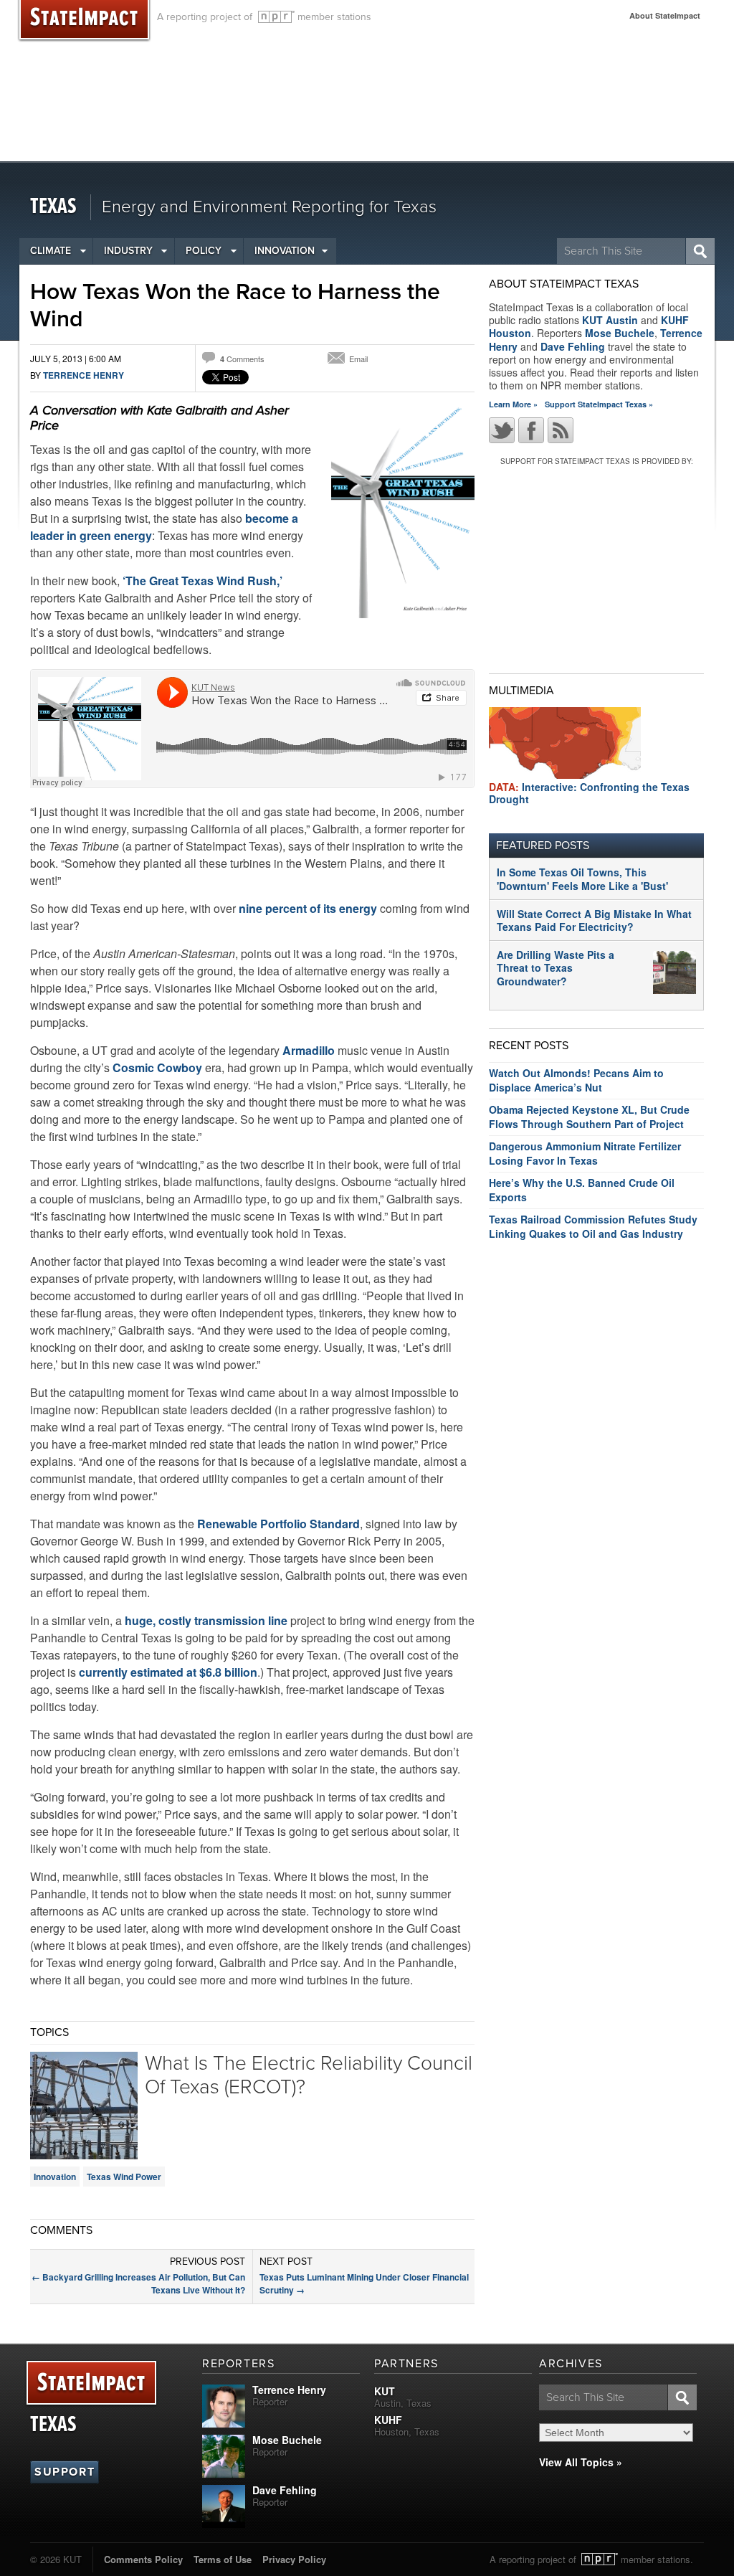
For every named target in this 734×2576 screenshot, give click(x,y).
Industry (128, 251)
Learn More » (513, 404)
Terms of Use (223, 2559)
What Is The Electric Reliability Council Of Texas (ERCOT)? (309, 2075)
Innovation (285, 251)
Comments (242, 359)
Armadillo (309, 1050)
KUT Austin (610, 320)
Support (65, 2472)
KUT (385, 2391)
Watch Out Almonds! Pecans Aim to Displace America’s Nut (576, 1080)
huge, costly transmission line (206, 1620)
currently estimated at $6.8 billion (168, 1672)
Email (358, 359)
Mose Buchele (620, 333)
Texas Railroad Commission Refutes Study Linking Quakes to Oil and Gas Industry (593, 1226)
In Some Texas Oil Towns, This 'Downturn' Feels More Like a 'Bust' (582, 879)
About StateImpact (665, 15)
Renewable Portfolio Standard (278, 1524)
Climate (51, 251)
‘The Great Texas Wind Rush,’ (202, 581)
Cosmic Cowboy (157, 1067)
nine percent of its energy (308, 908)
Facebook (531, 430)
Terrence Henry (84, 375)
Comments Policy (143, 2559)
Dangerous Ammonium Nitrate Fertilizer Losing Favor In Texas (585, 1153)
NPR (276, 17)
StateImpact (91, 2383)
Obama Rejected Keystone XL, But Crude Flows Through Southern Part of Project (589, 1117)
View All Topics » (581, 2462)
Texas (53, 207)
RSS (561, 430)
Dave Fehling (573, 346)
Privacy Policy (294, 2559)
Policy (204, 251)
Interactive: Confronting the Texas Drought (589, 793)
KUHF (388, 2420)
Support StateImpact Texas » (599, 404)
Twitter (502, 430)
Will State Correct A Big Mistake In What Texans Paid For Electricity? (594, 920)
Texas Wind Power (124, 2177)
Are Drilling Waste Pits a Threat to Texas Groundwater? (556, 967)
